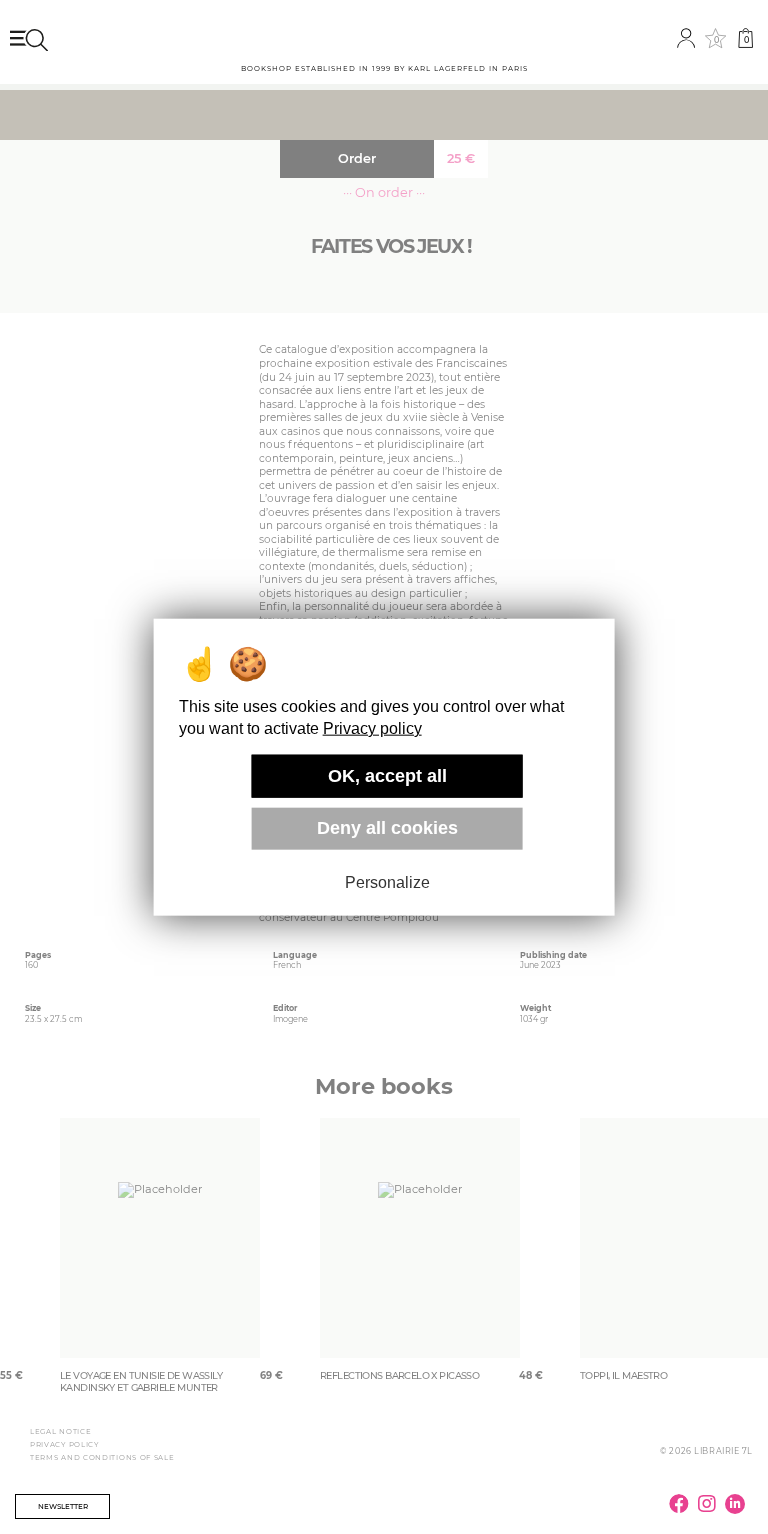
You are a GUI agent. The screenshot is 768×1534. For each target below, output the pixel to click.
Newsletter (63, 1506)
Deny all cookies (387, 828)
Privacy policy (372, 728)
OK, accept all (387, 776)
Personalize (387, 882)
